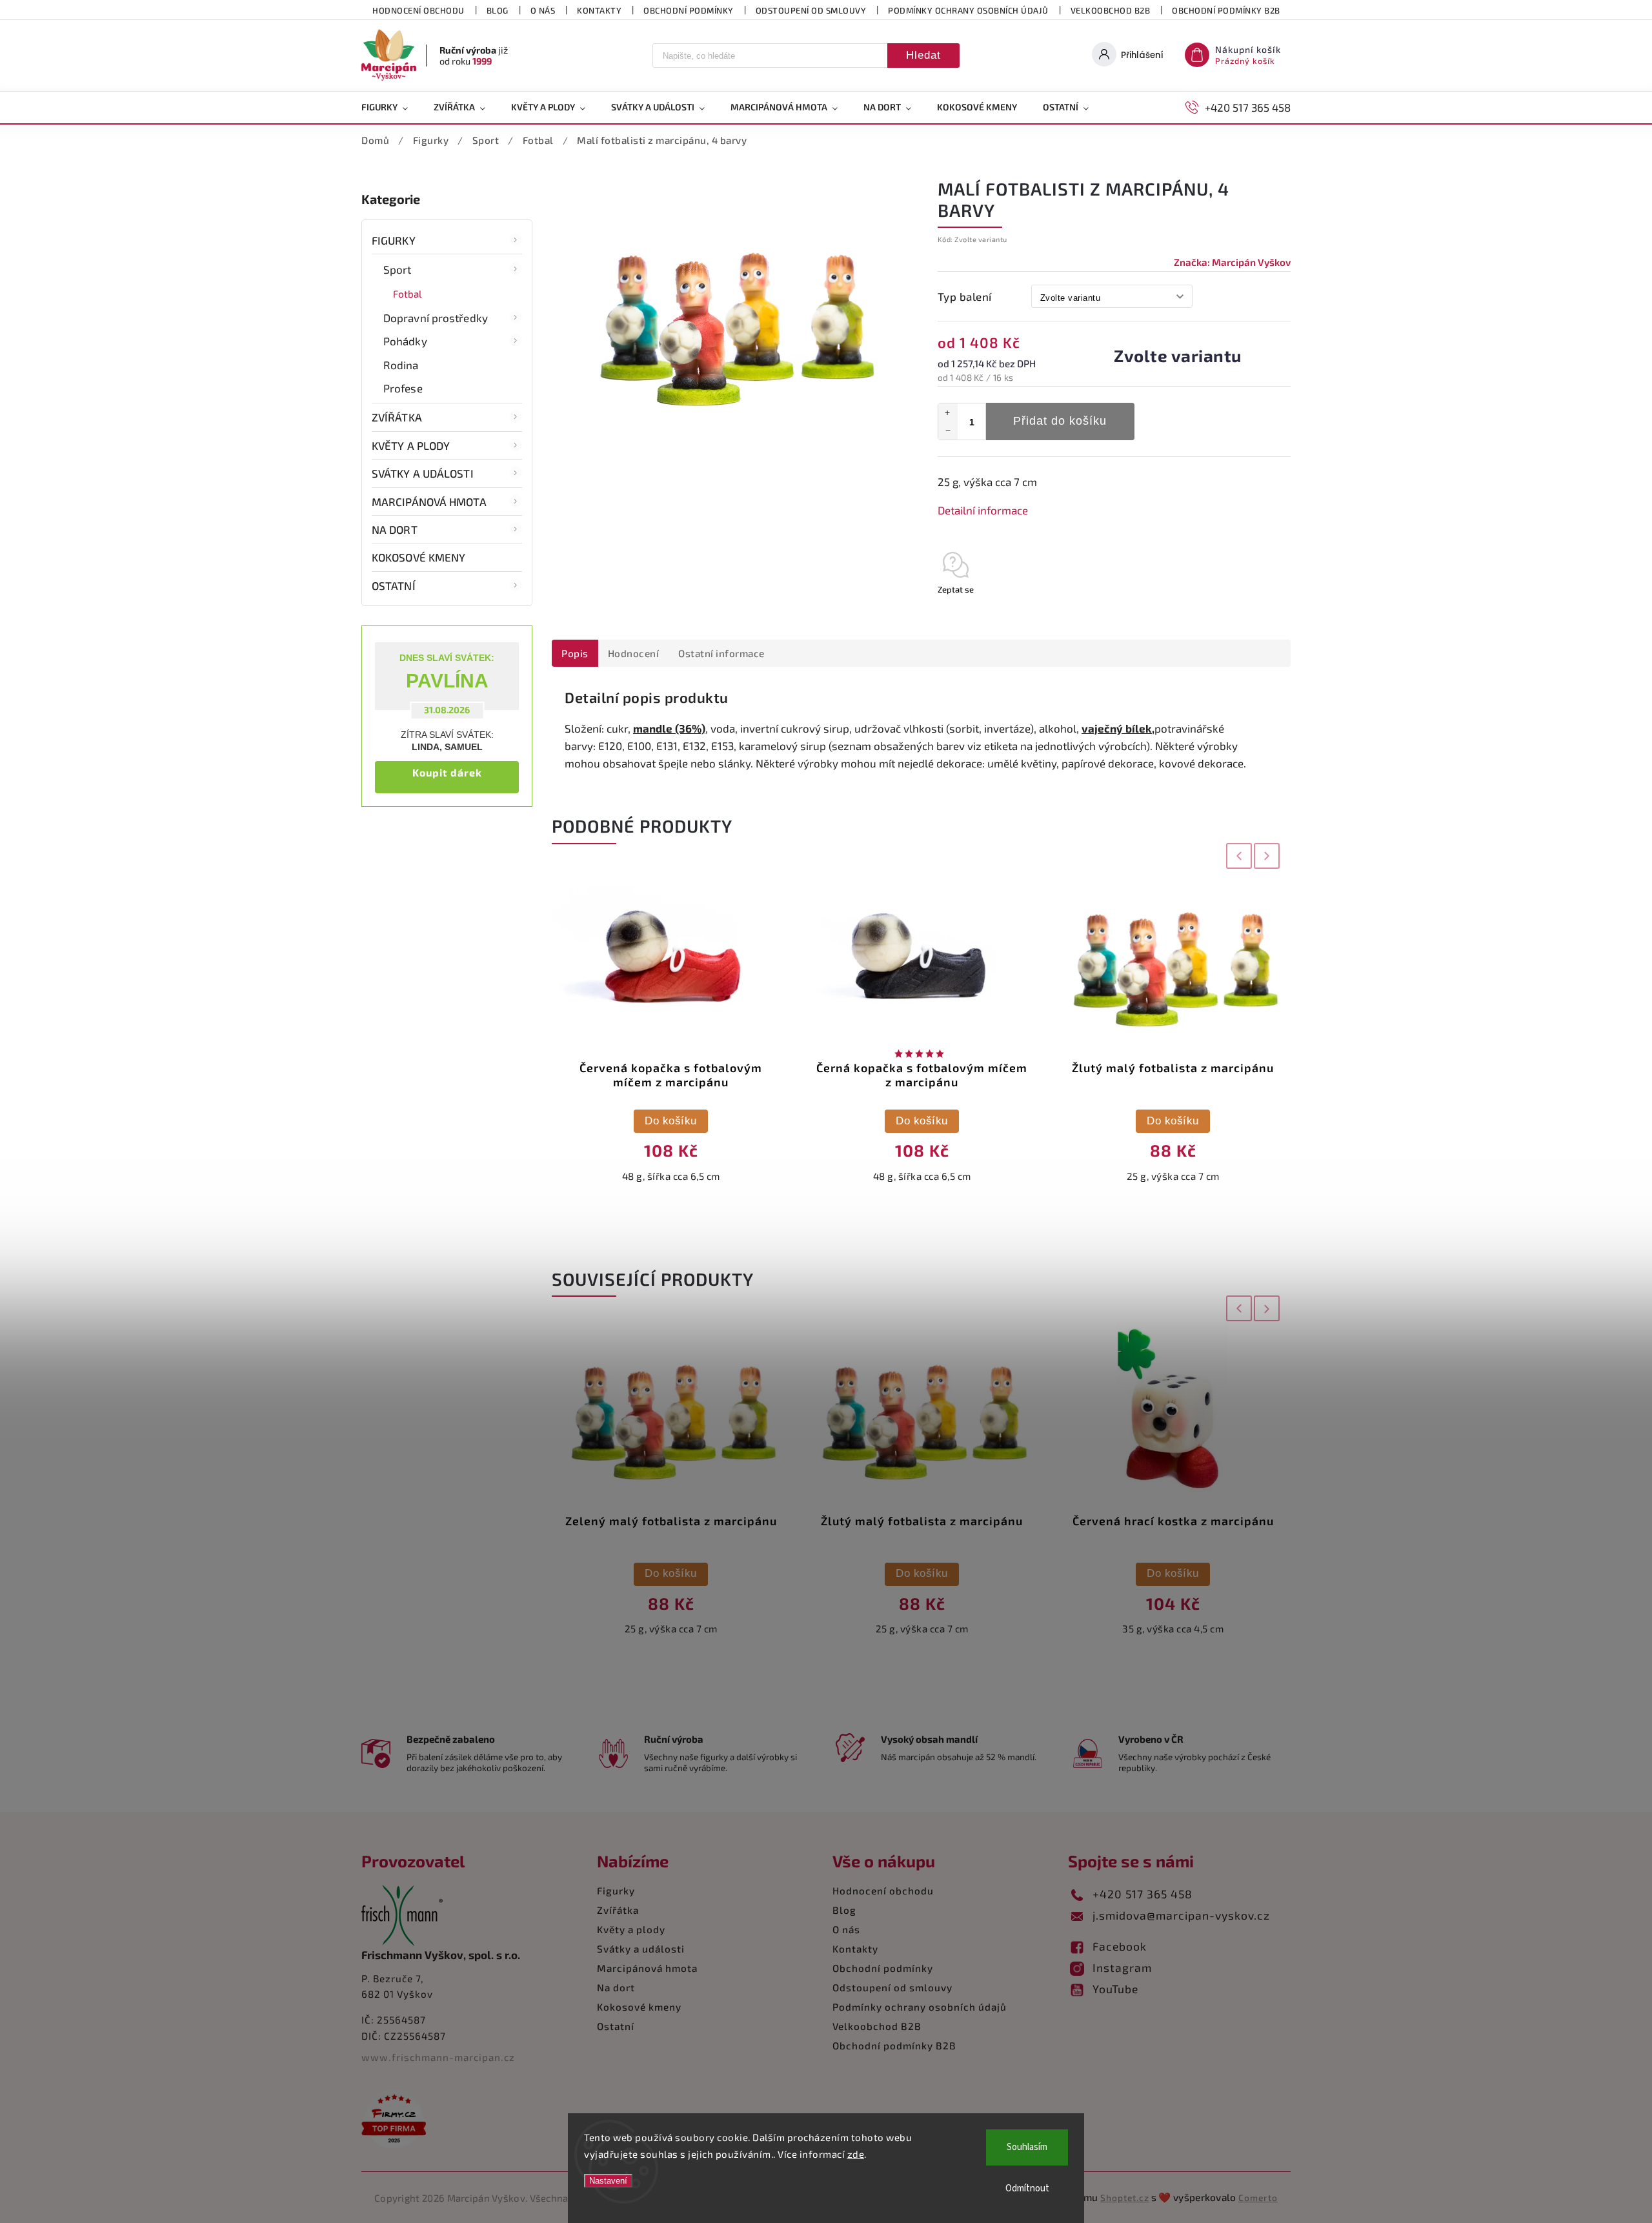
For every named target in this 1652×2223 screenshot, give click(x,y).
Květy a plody (411, 445)
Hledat (923, 55)
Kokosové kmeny (418, 557)
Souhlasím (1027, 2147)
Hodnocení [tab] (634, 653)
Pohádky (405, 341)
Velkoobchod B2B (1111, 10)
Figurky (394, 240)
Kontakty (599, 10)
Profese (403, 388)
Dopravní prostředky (436, 318)
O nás (543, 10)
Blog (498, 10)
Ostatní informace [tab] (721, 653)
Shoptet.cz (1125, 2198)
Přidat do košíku (1060, 421)
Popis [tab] (575, 653)
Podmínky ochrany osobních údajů (968, 10)
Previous (1236, 856)
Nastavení (608, 2181)
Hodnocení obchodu (418, 10)
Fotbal (408, 294)
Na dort (395, 529)
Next (1268, 856)
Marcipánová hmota (429, 502)
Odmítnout (1027, 2188)
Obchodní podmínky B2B (1226, 10)
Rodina (401, 365)
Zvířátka (397, 417)
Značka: (1232, 262)
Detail (1173, 1121)
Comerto (1258, 2198)
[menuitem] (391, 107)
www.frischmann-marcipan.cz (438, 2057)
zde (856, 2154)
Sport (398, 269)
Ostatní (394, 585)
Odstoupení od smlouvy (811, 10)
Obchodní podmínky (689, 10)
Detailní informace (983, 510)
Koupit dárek (447, 772)
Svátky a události (423, 473)
